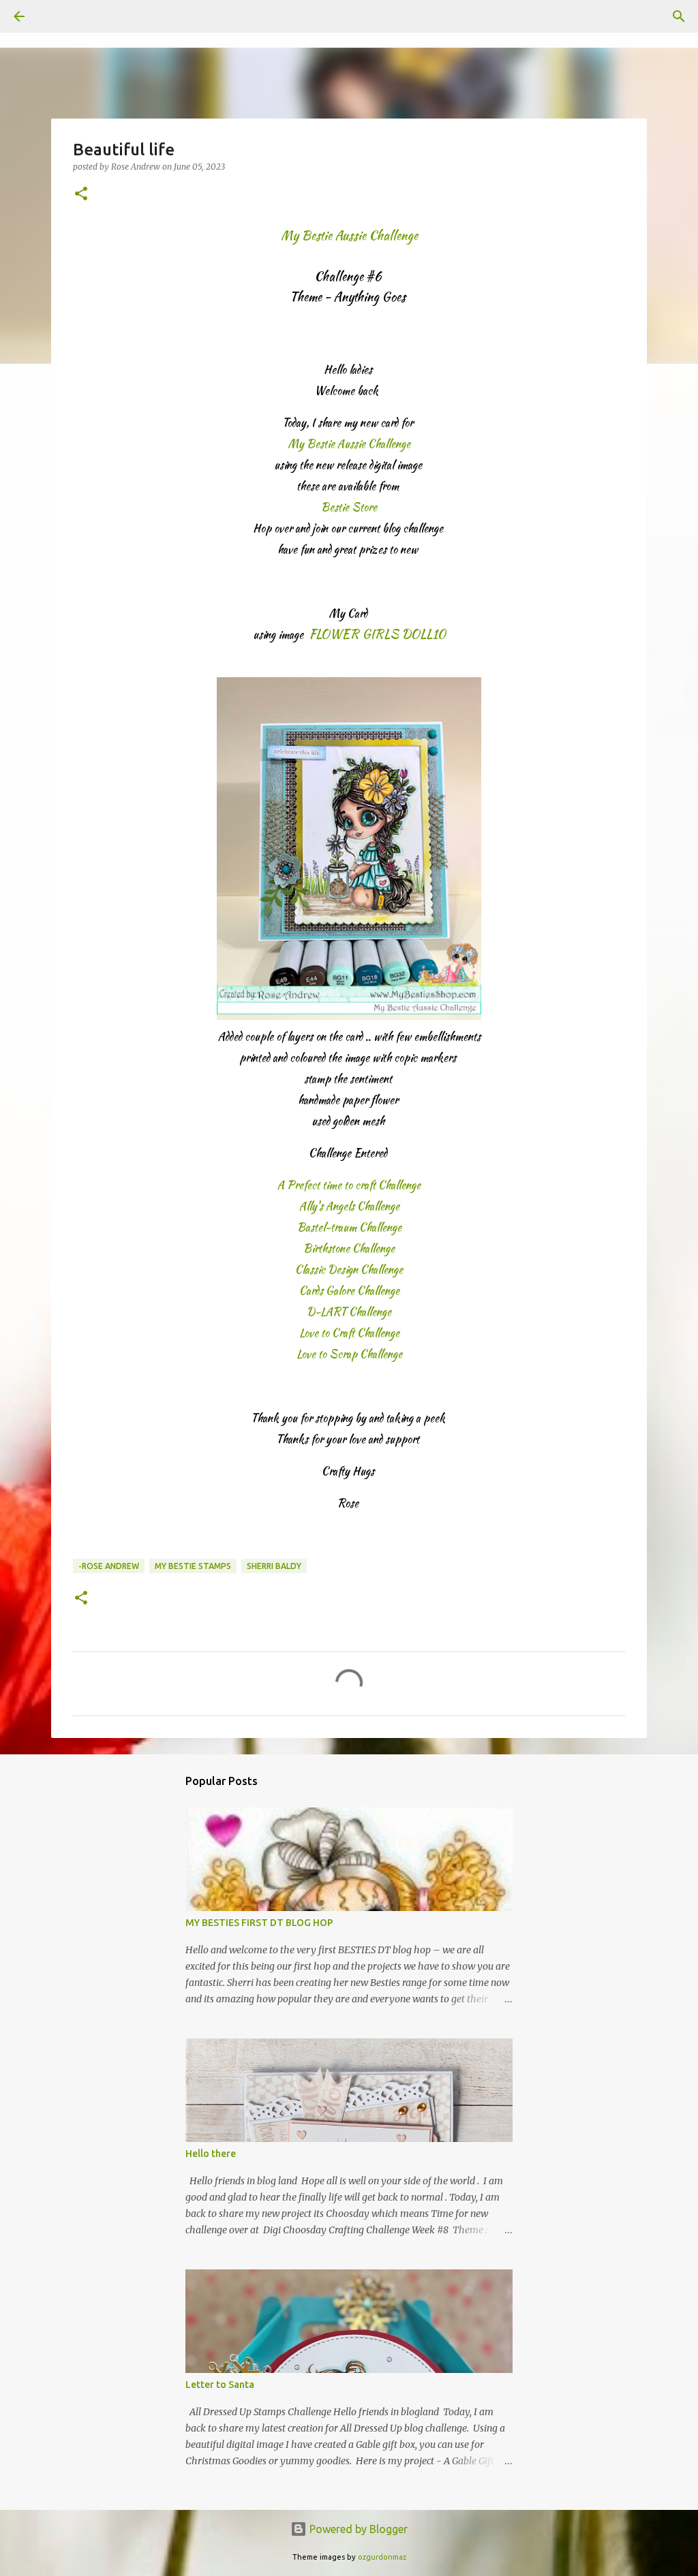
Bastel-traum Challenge (349, 1227)
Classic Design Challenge (349, 1270)
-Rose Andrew (109, 1566)
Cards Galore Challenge (349, 1291)
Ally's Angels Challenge (349, 1206)
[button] (81, 195)
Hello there (211, 2154)
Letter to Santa (220, 2385)
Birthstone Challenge (349, 1248)
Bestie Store (349, 507)
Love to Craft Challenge (349, 1333)
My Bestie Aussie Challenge (349, 444)
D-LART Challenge (349, 1312)
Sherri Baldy (274, 1566)
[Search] (57, 16)
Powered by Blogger (357, 2529)
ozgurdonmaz (382, 2557)
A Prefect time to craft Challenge (349, 1185)
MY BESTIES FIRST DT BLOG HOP (259, 1923)
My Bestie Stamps (193, 1566)
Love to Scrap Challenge (349, 1354)
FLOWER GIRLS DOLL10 (377, 634)
